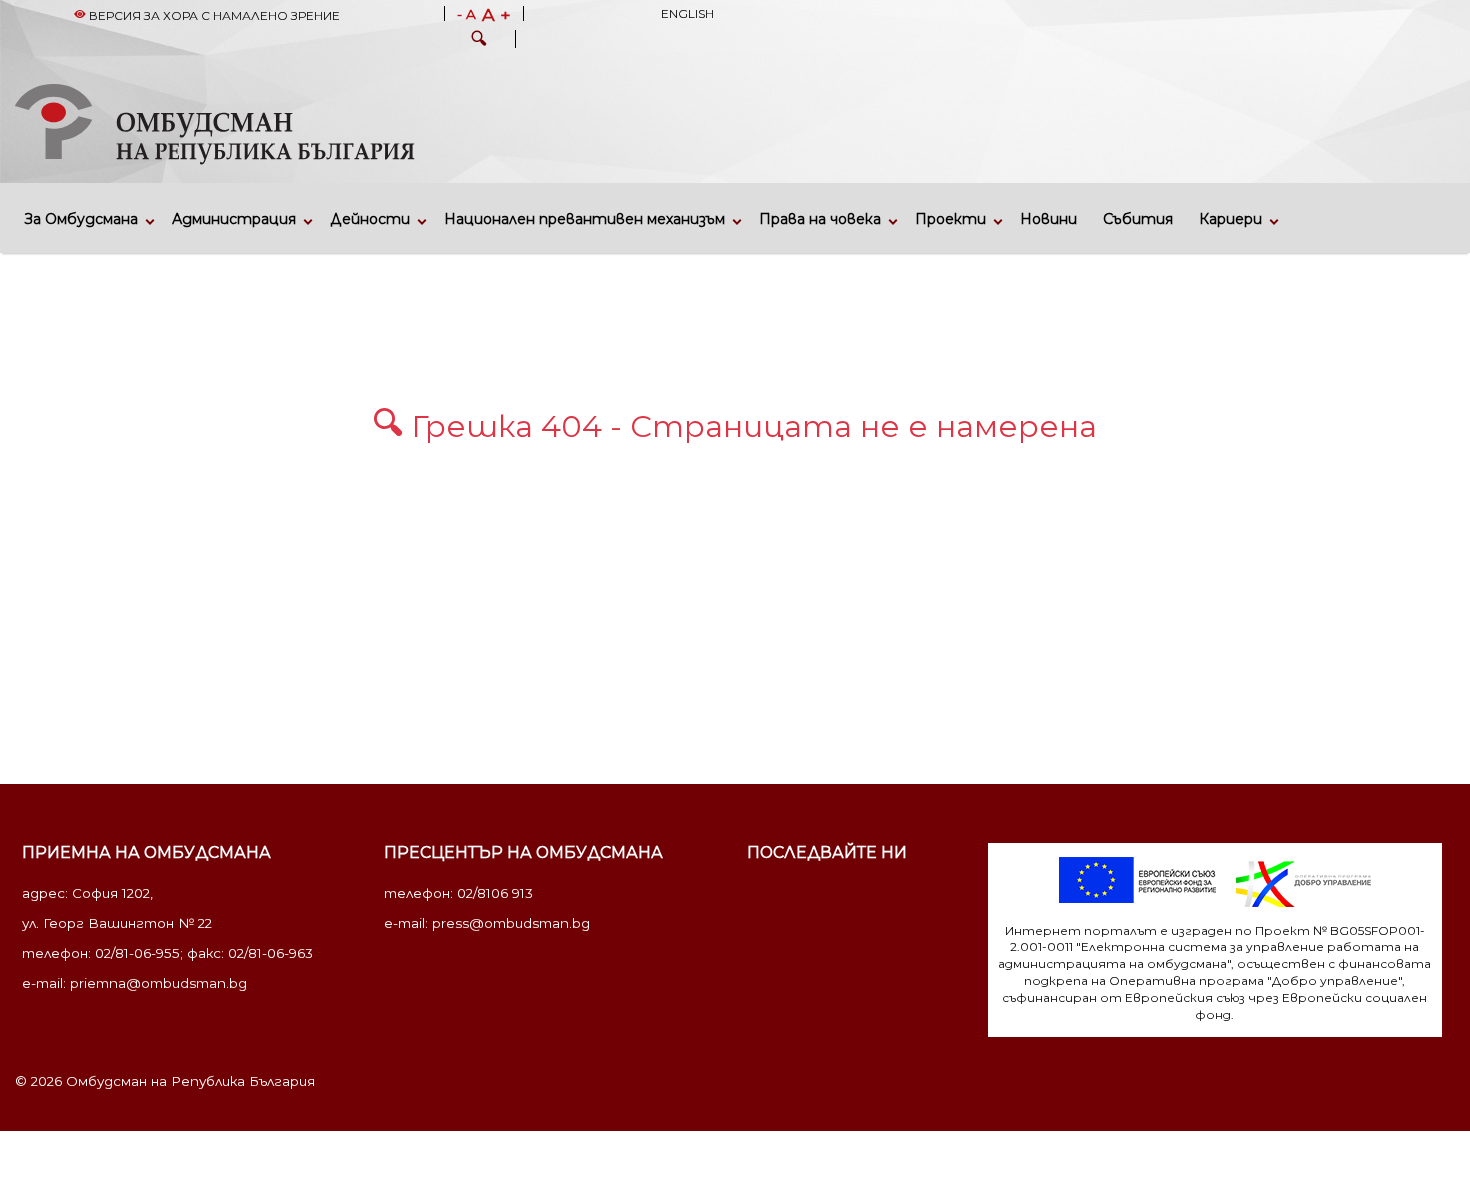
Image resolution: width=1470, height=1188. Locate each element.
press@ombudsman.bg (511, 923)
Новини (1048, 219)
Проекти (950, 219)
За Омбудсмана (81, 219)
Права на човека (820, 219)
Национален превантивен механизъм (584, 219)
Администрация (234, 219)
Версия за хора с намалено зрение (213, 15)
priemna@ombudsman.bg (158, 983)
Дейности (370, 219)
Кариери (1230, 219)
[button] (479, 41)
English (687, 13)
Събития (1138, 219)
